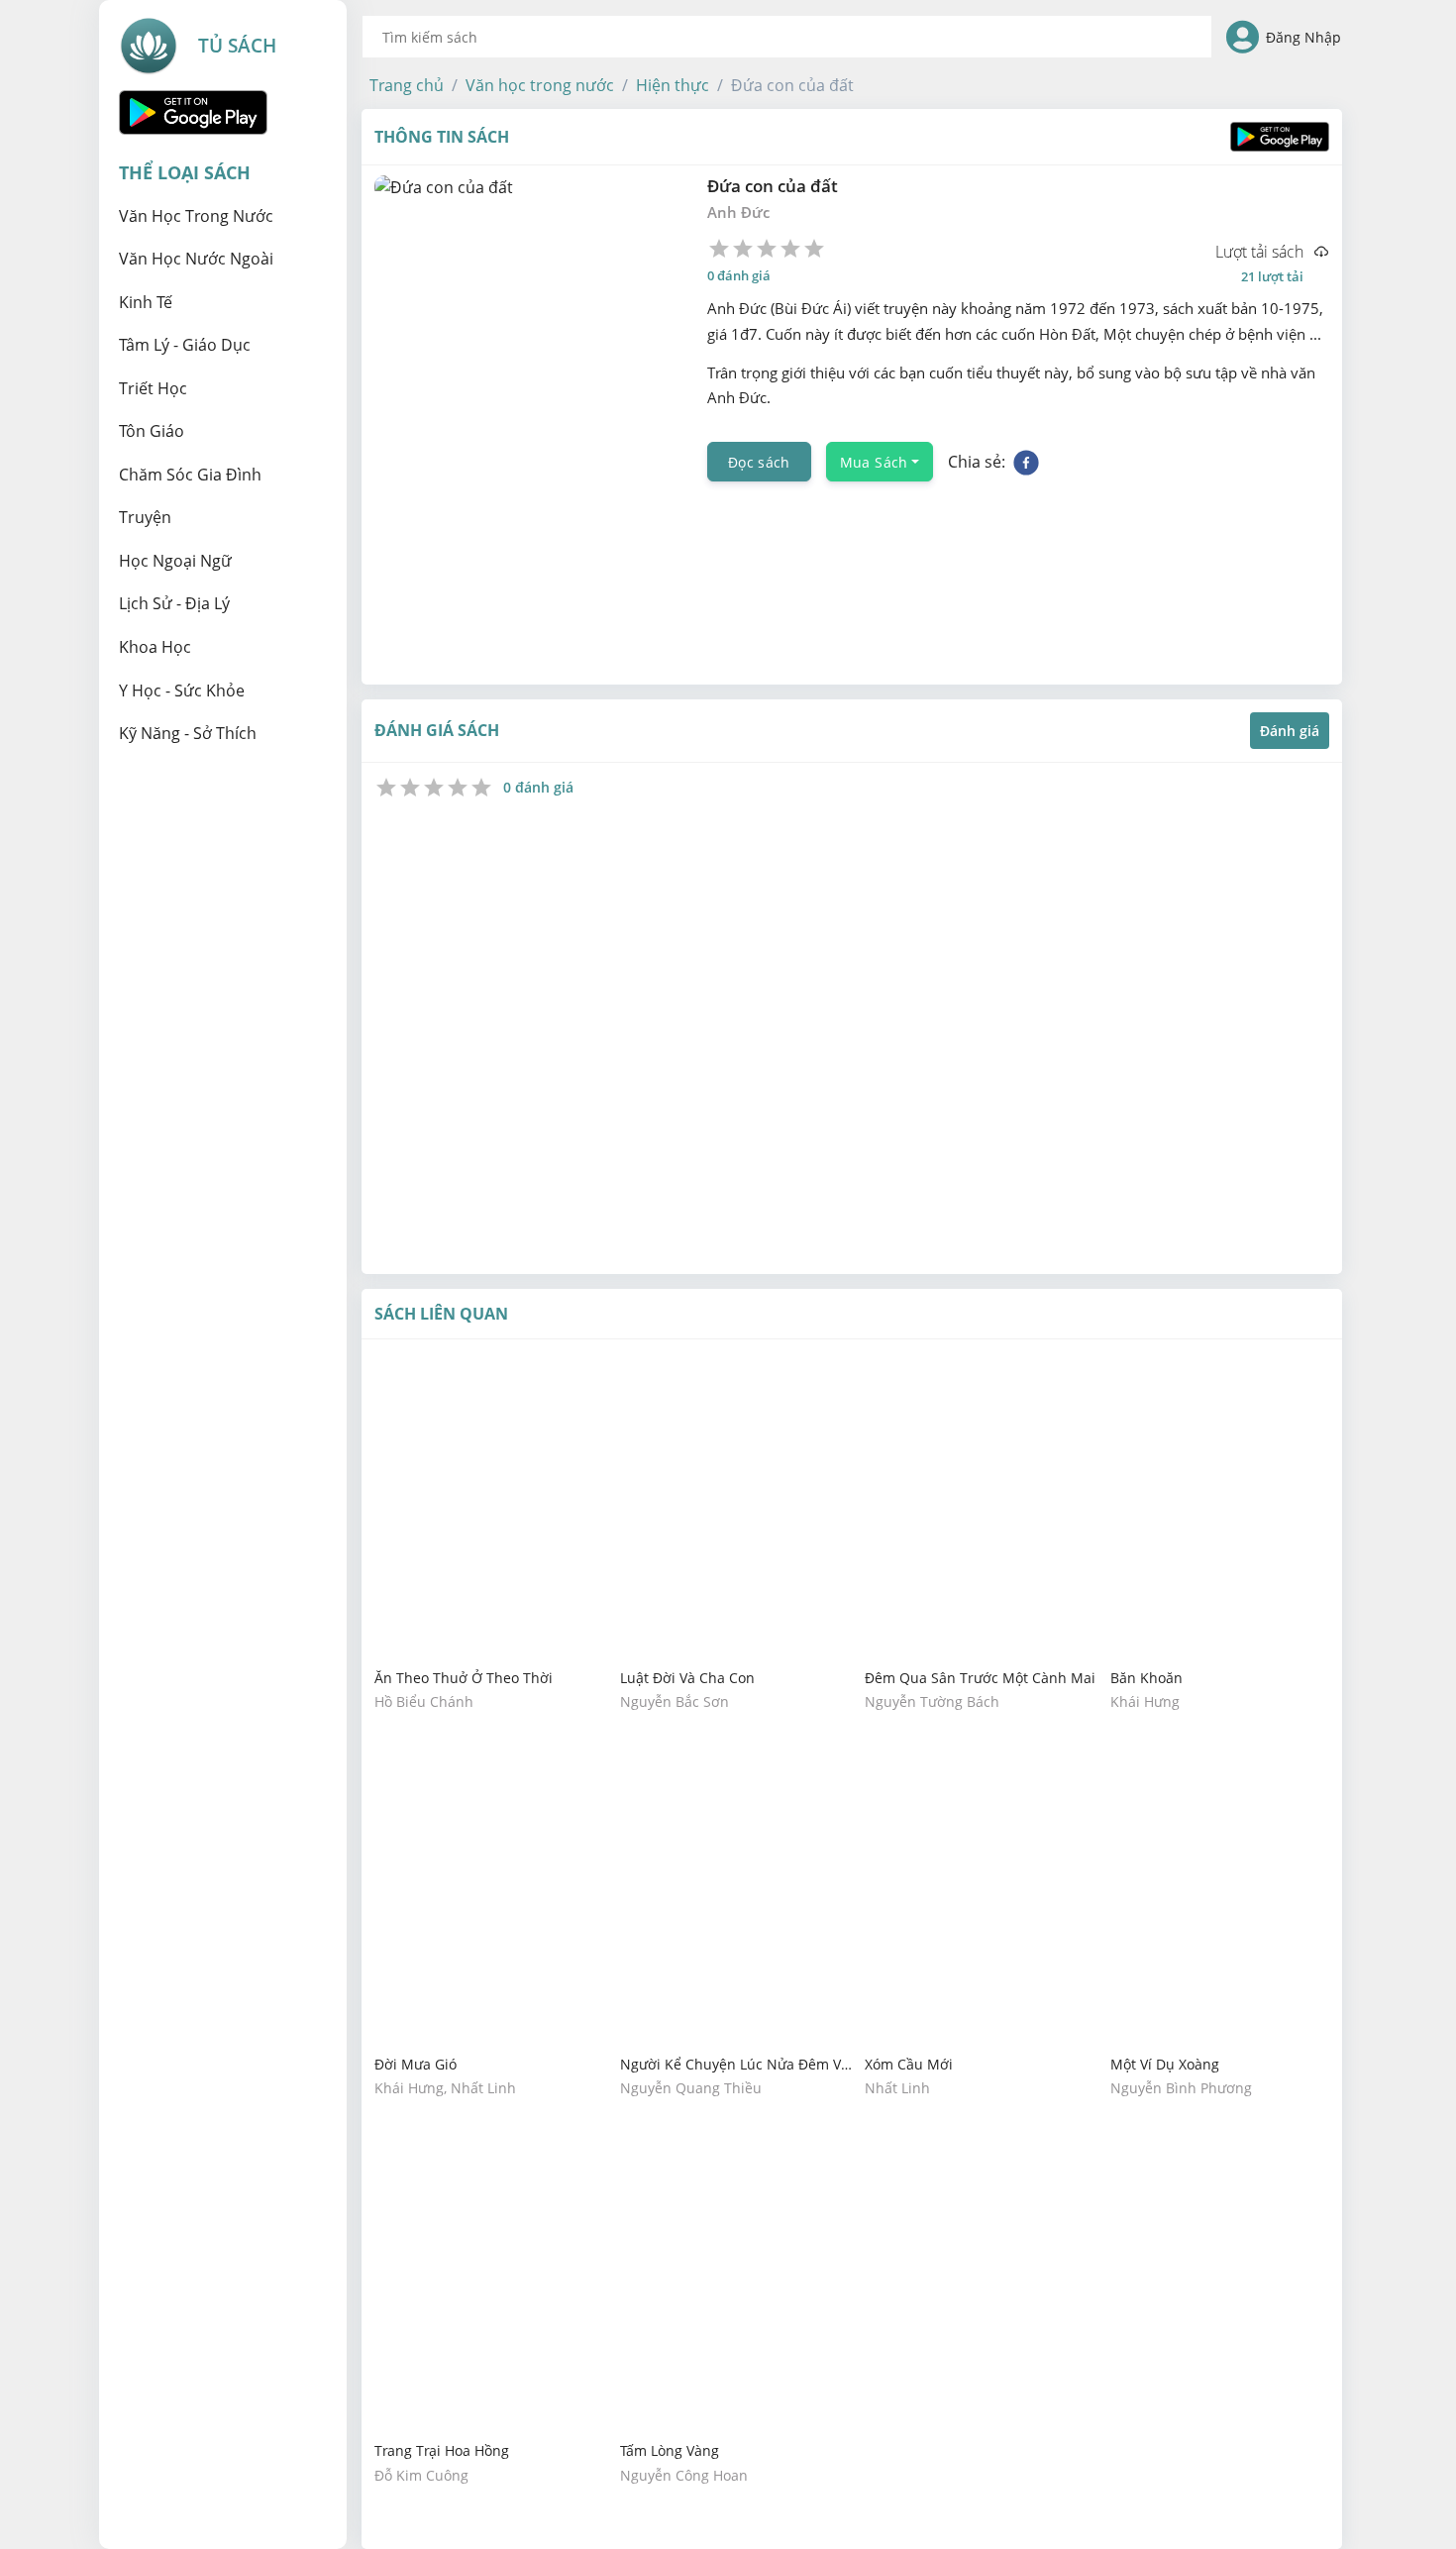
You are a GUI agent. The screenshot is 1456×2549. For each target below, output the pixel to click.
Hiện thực (673, 85)
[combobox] (787, 37)
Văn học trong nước (540, 85)
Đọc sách (759, 462)
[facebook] (1026, 462)
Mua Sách (874, 462)
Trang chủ (407, 85)
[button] (407, 85)
